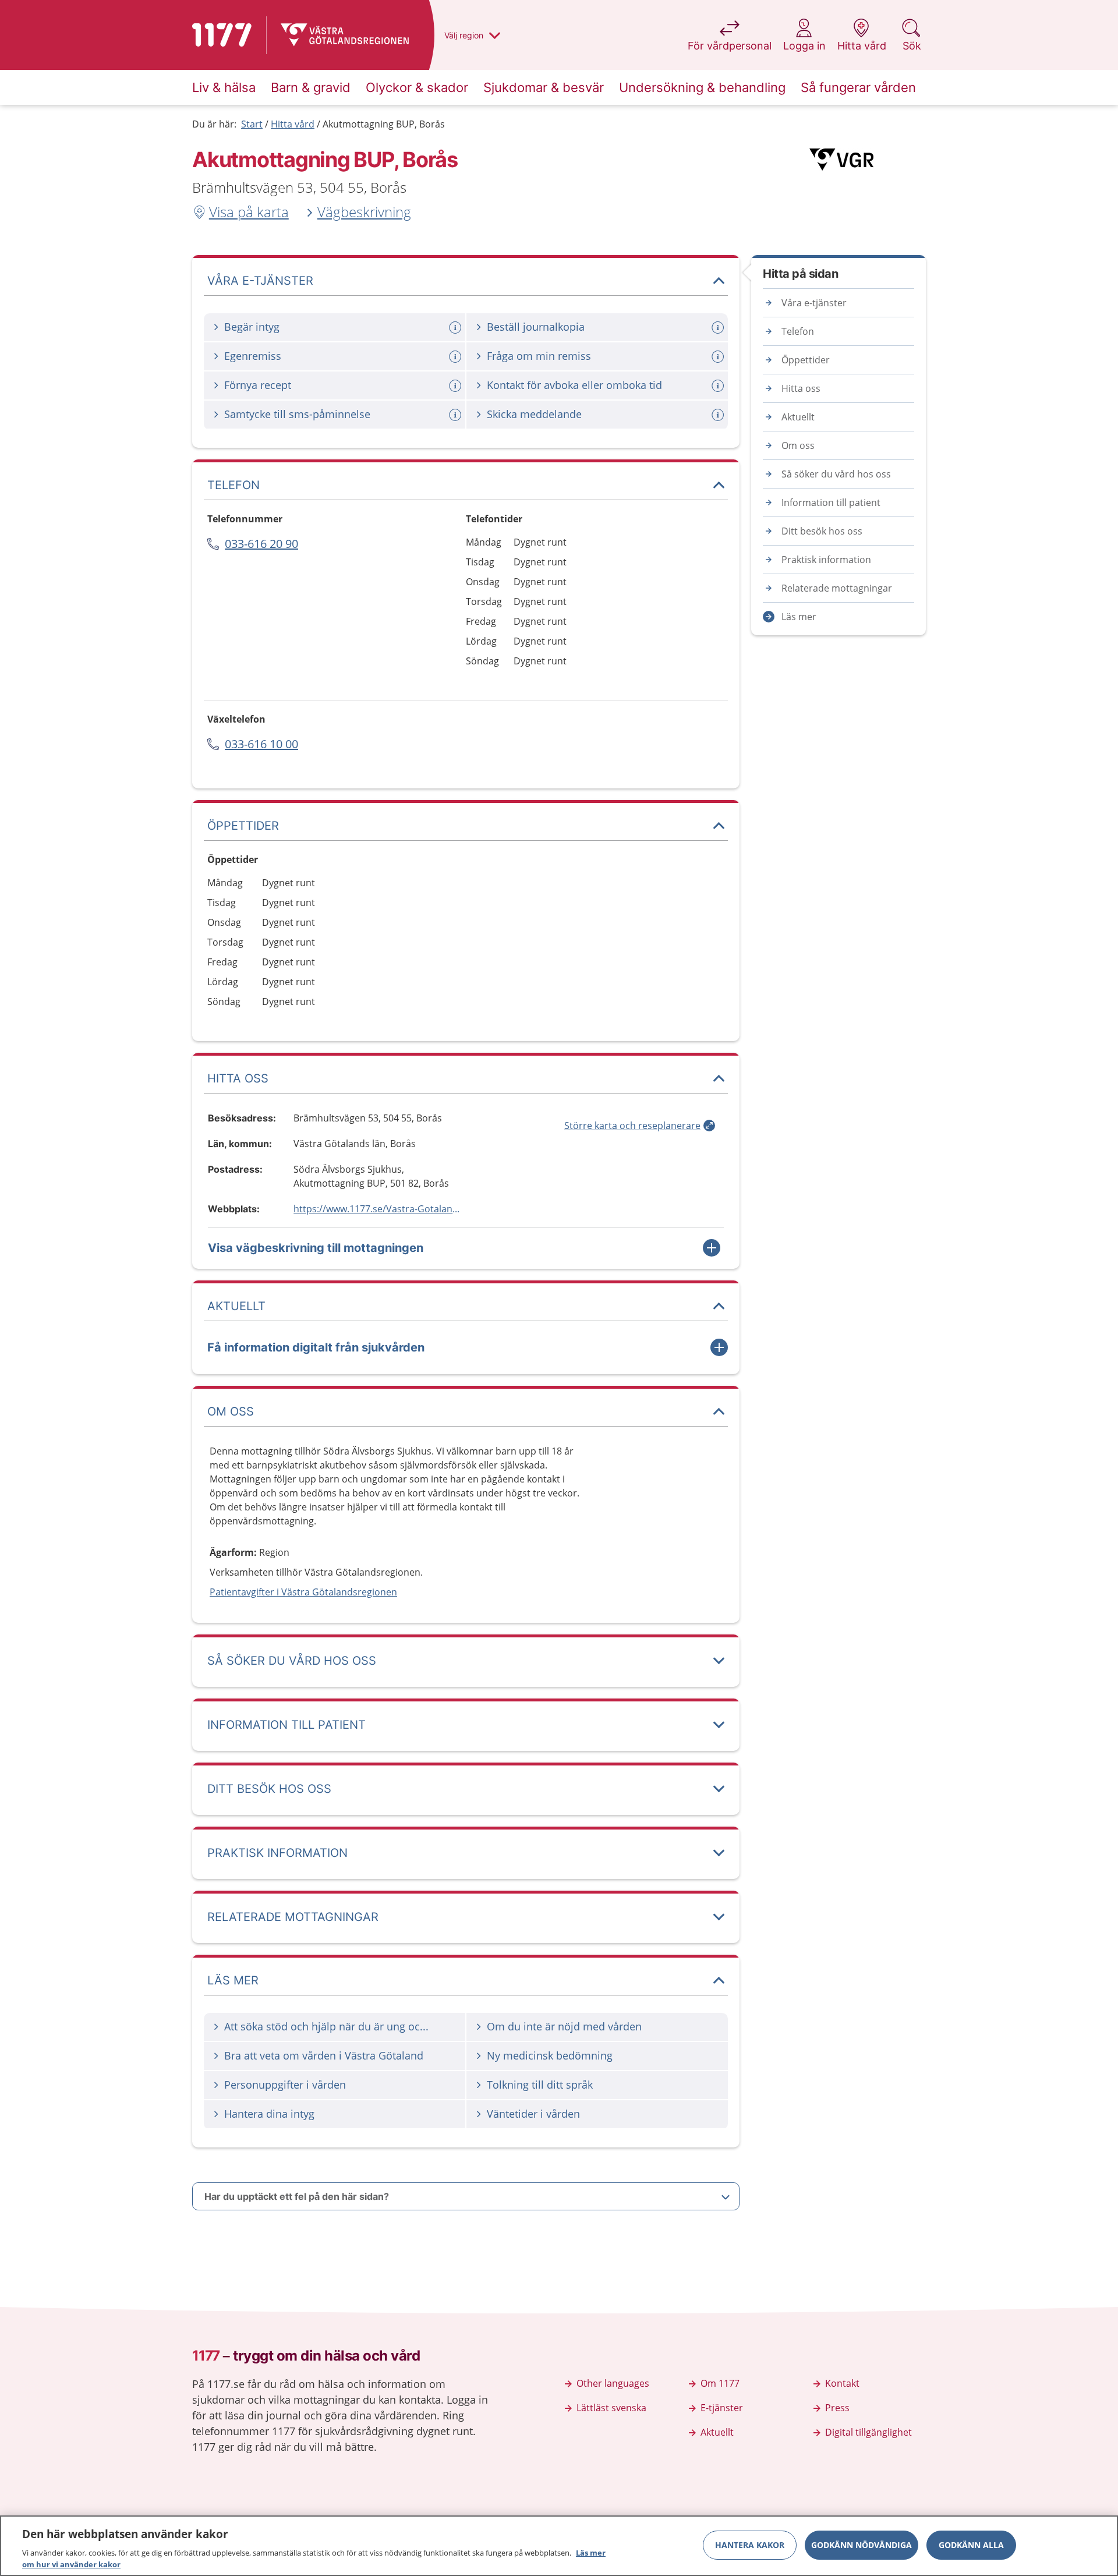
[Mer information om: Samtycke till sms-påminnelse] (457, 415)
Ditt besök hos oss (822, 531)
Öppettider (806, 360)
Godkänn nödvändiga (862, 2545)
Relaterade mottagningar (837, 588)
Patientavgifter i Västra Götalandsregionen (303, 1592)
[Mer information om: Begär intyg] (457, 328)
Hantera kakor (750, 2545)
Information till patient (831, 503)
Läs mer (799, 617)
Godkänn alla (971, 2545)
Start (252, 124)
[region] (559, 2546)
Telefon (798, 331)
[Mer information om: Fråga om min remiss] (719, 357)
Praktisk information (826, 560)
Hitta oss (801, 388)
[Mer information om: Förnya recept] (457, 386)
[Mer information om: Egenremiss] (457, 357)
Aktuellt (798, 417)
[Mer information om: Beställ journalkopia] (719, 328)
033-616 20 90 (261, 544)
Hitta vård (293, 124)
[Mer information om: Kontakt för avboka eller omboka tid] (719, 386)
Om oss (798, 445)
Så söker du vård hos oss (836, 474)
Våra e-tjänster (814, 303)
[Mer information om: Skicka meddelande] (719, 415)
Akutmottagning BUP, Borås (384, 124)
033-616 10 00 (261, 744)
